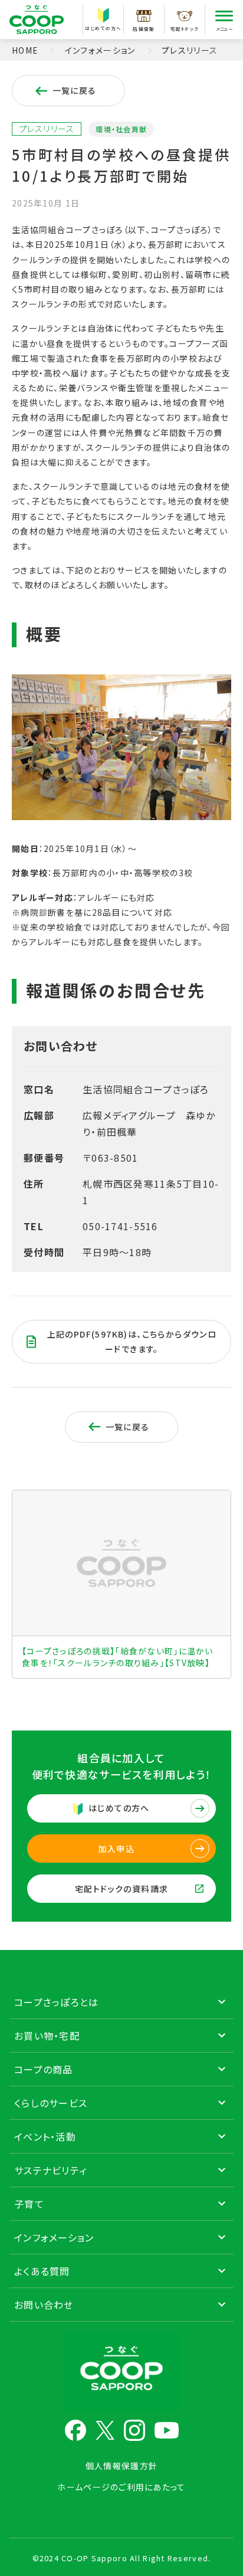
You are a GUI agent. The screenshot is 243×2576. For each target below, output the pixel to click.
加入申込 (116, 1849)
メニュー (224, 29)
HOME (25, 50)
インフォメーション (100, 50)
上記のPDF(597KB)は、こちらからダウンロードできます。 (132, 1341)
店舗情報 (144, 29)
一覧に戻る (75, 90)
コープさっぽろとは (57, 2002)
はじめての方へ (104, 28)
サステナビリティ (50, 2170)
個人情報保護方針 (121, 2466)
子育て (29, 2204)
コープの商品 (44, 2069)
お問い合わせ (44, 2305)
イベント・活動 (45, 2136)
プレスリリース (190, 50)
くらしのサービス (51, 2103)
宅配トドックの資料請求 (121, 1889)
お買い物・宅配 (47, 2036)
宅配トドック (185, 29)
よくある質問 (42, 2271)
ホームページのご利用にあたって (121, 2487)
